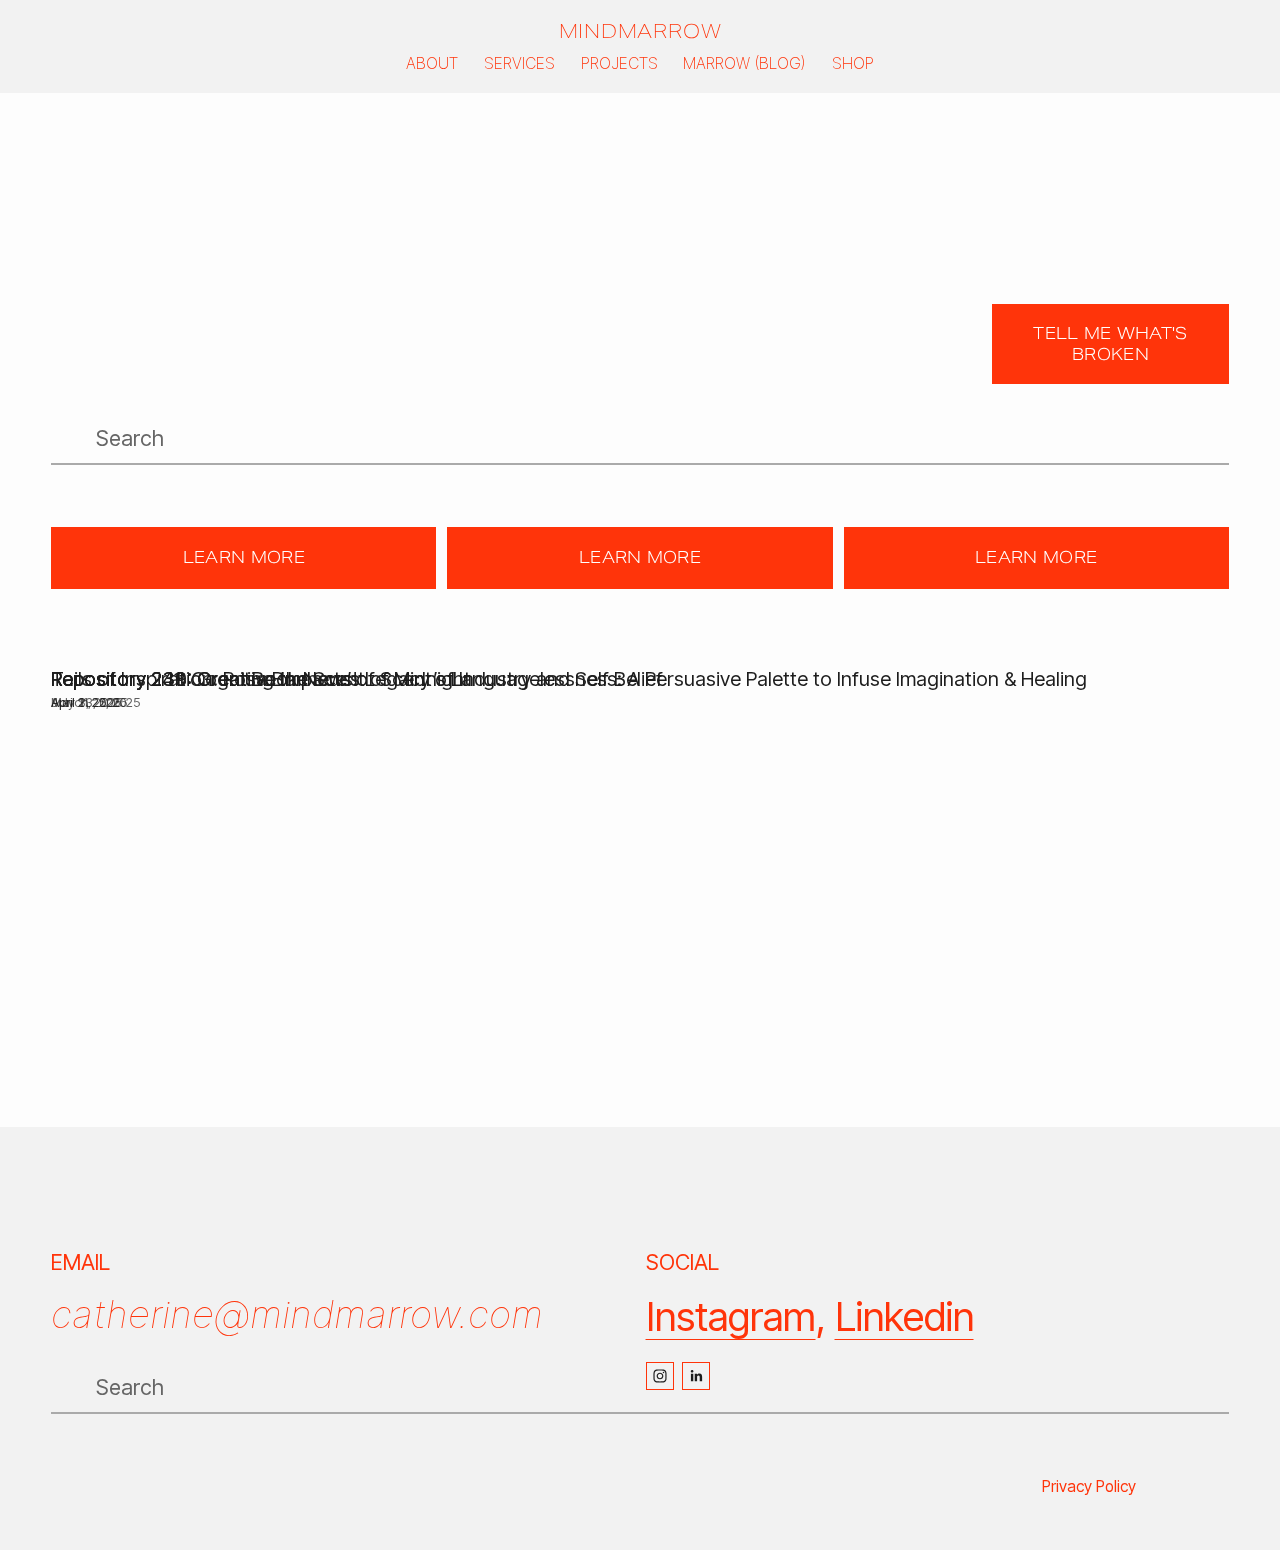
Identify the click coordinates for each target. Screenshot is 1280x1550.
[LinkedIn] (696, 1376)
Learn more (244, 557)
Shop (853, 63)
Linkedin (904, 1316)
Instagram (731, 1316)
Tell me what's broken (1110, 344)
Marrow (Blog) (744, 63)
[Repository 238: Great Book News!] (204, 644)
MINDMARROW (640, 31)
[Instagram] (660, 1376)
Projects (619, 63)
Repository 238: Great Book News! (204, 679)
